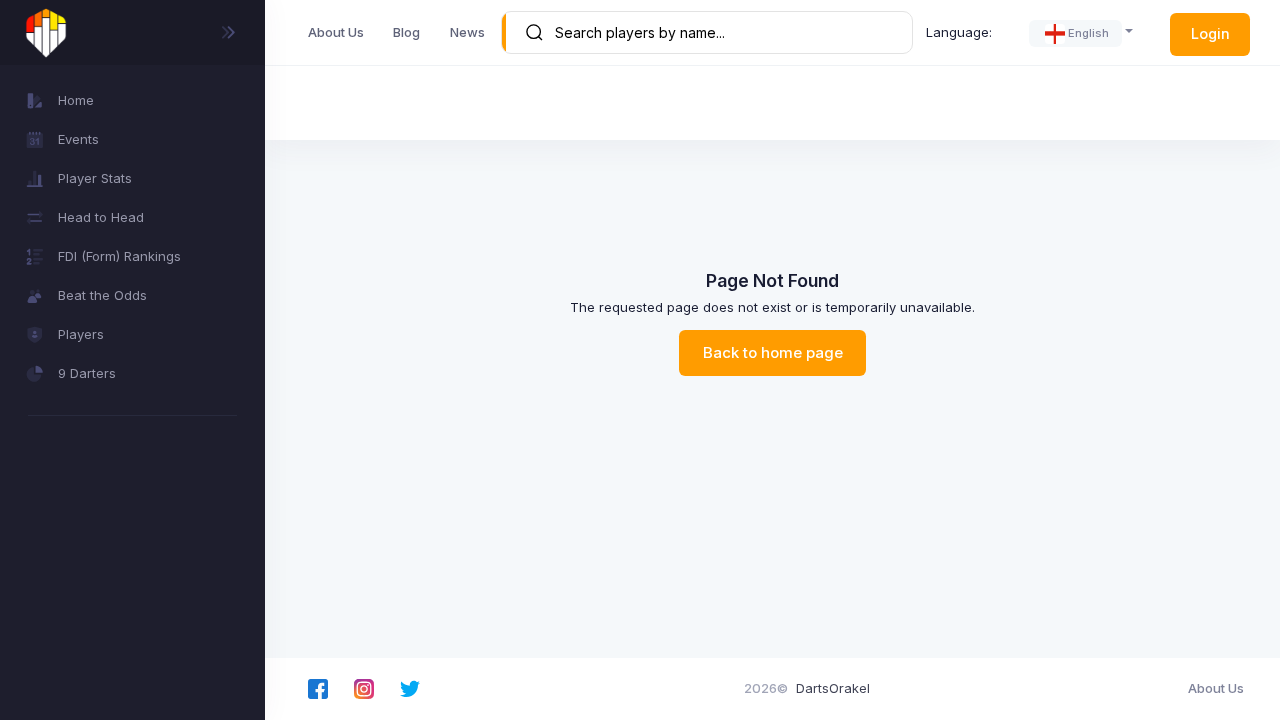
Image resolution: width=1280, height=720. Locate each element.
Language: (959, 32)
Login (1210, 33)
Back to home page (773, 353)
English (1088, 33)
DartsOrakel (833, 688)
